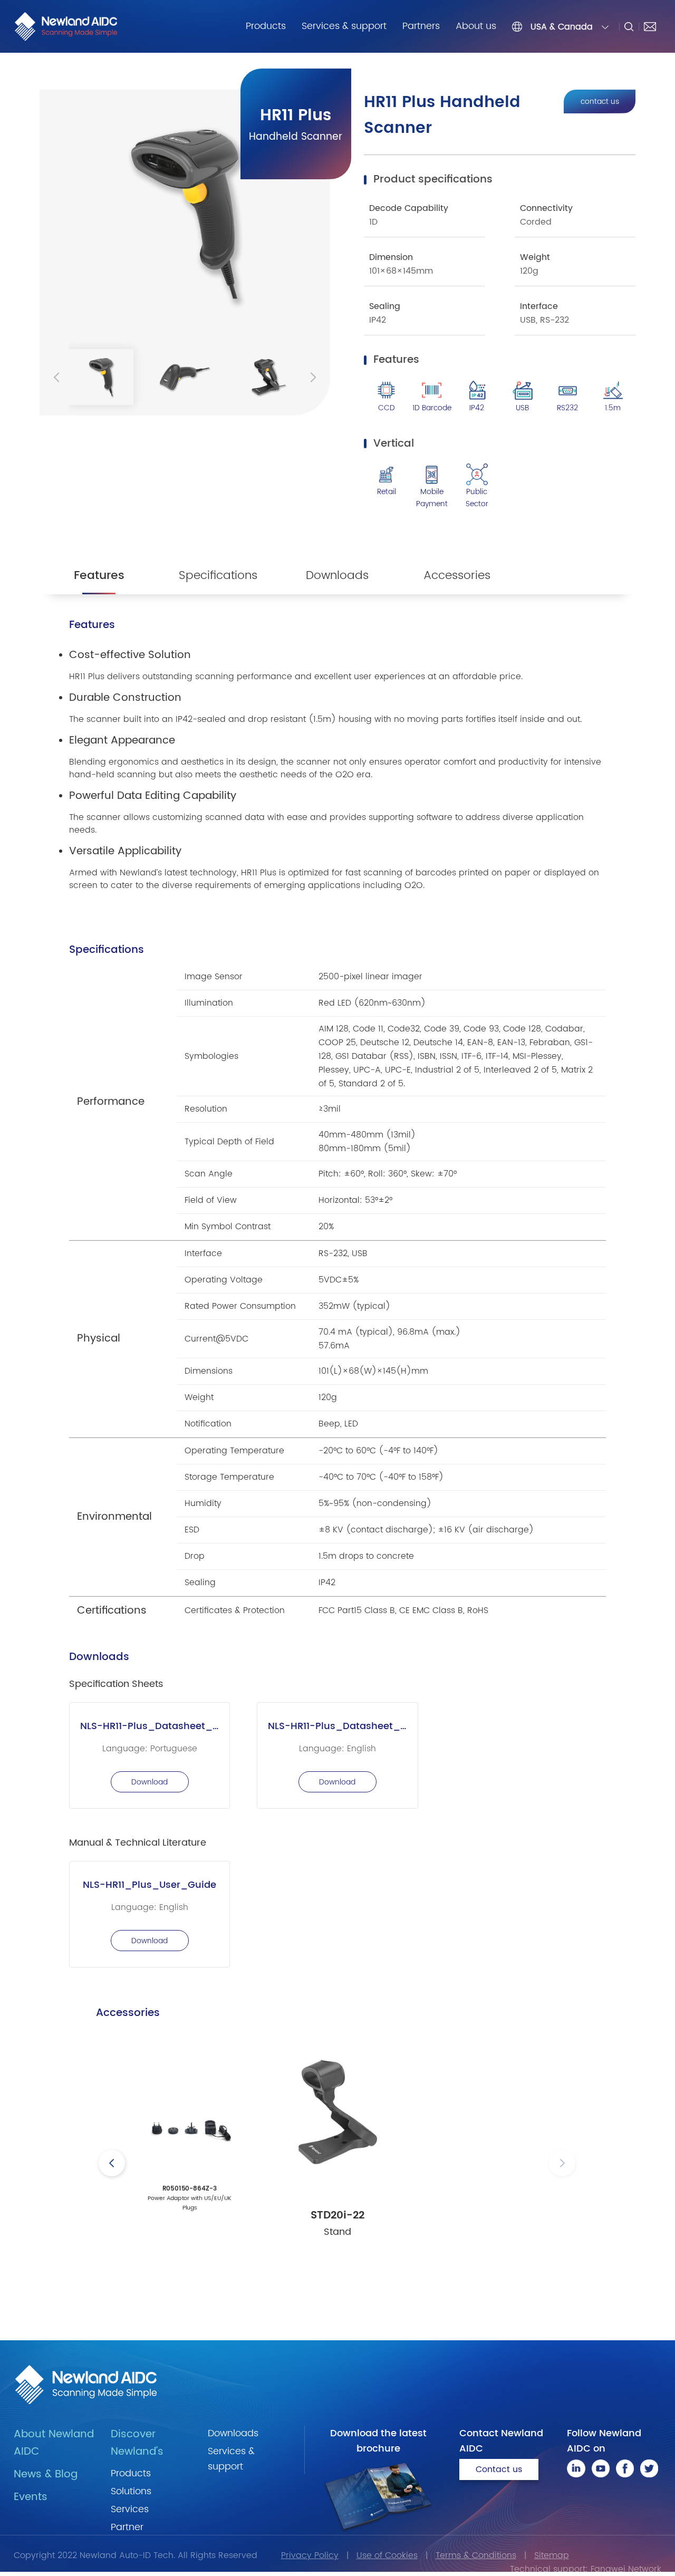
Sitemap (552, 2555)
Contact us (499, 2469)
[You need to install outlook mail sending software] (650, 26)
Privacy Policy (310, 2555)
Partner (127, 2527)
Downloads (233, 2433)
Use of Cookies (387, 2555)
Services (130, 2509)
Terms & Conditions (476, 2555)
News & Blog (46, 2474)
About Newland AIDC (54, 2443)
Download (150, 1782)
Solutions (131, 2491)
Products (266, 26)
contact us (600, 102)
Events (31, 2497)
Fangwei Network (626, 2569)
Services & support (344, 26)
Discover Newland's (137, 2443)
